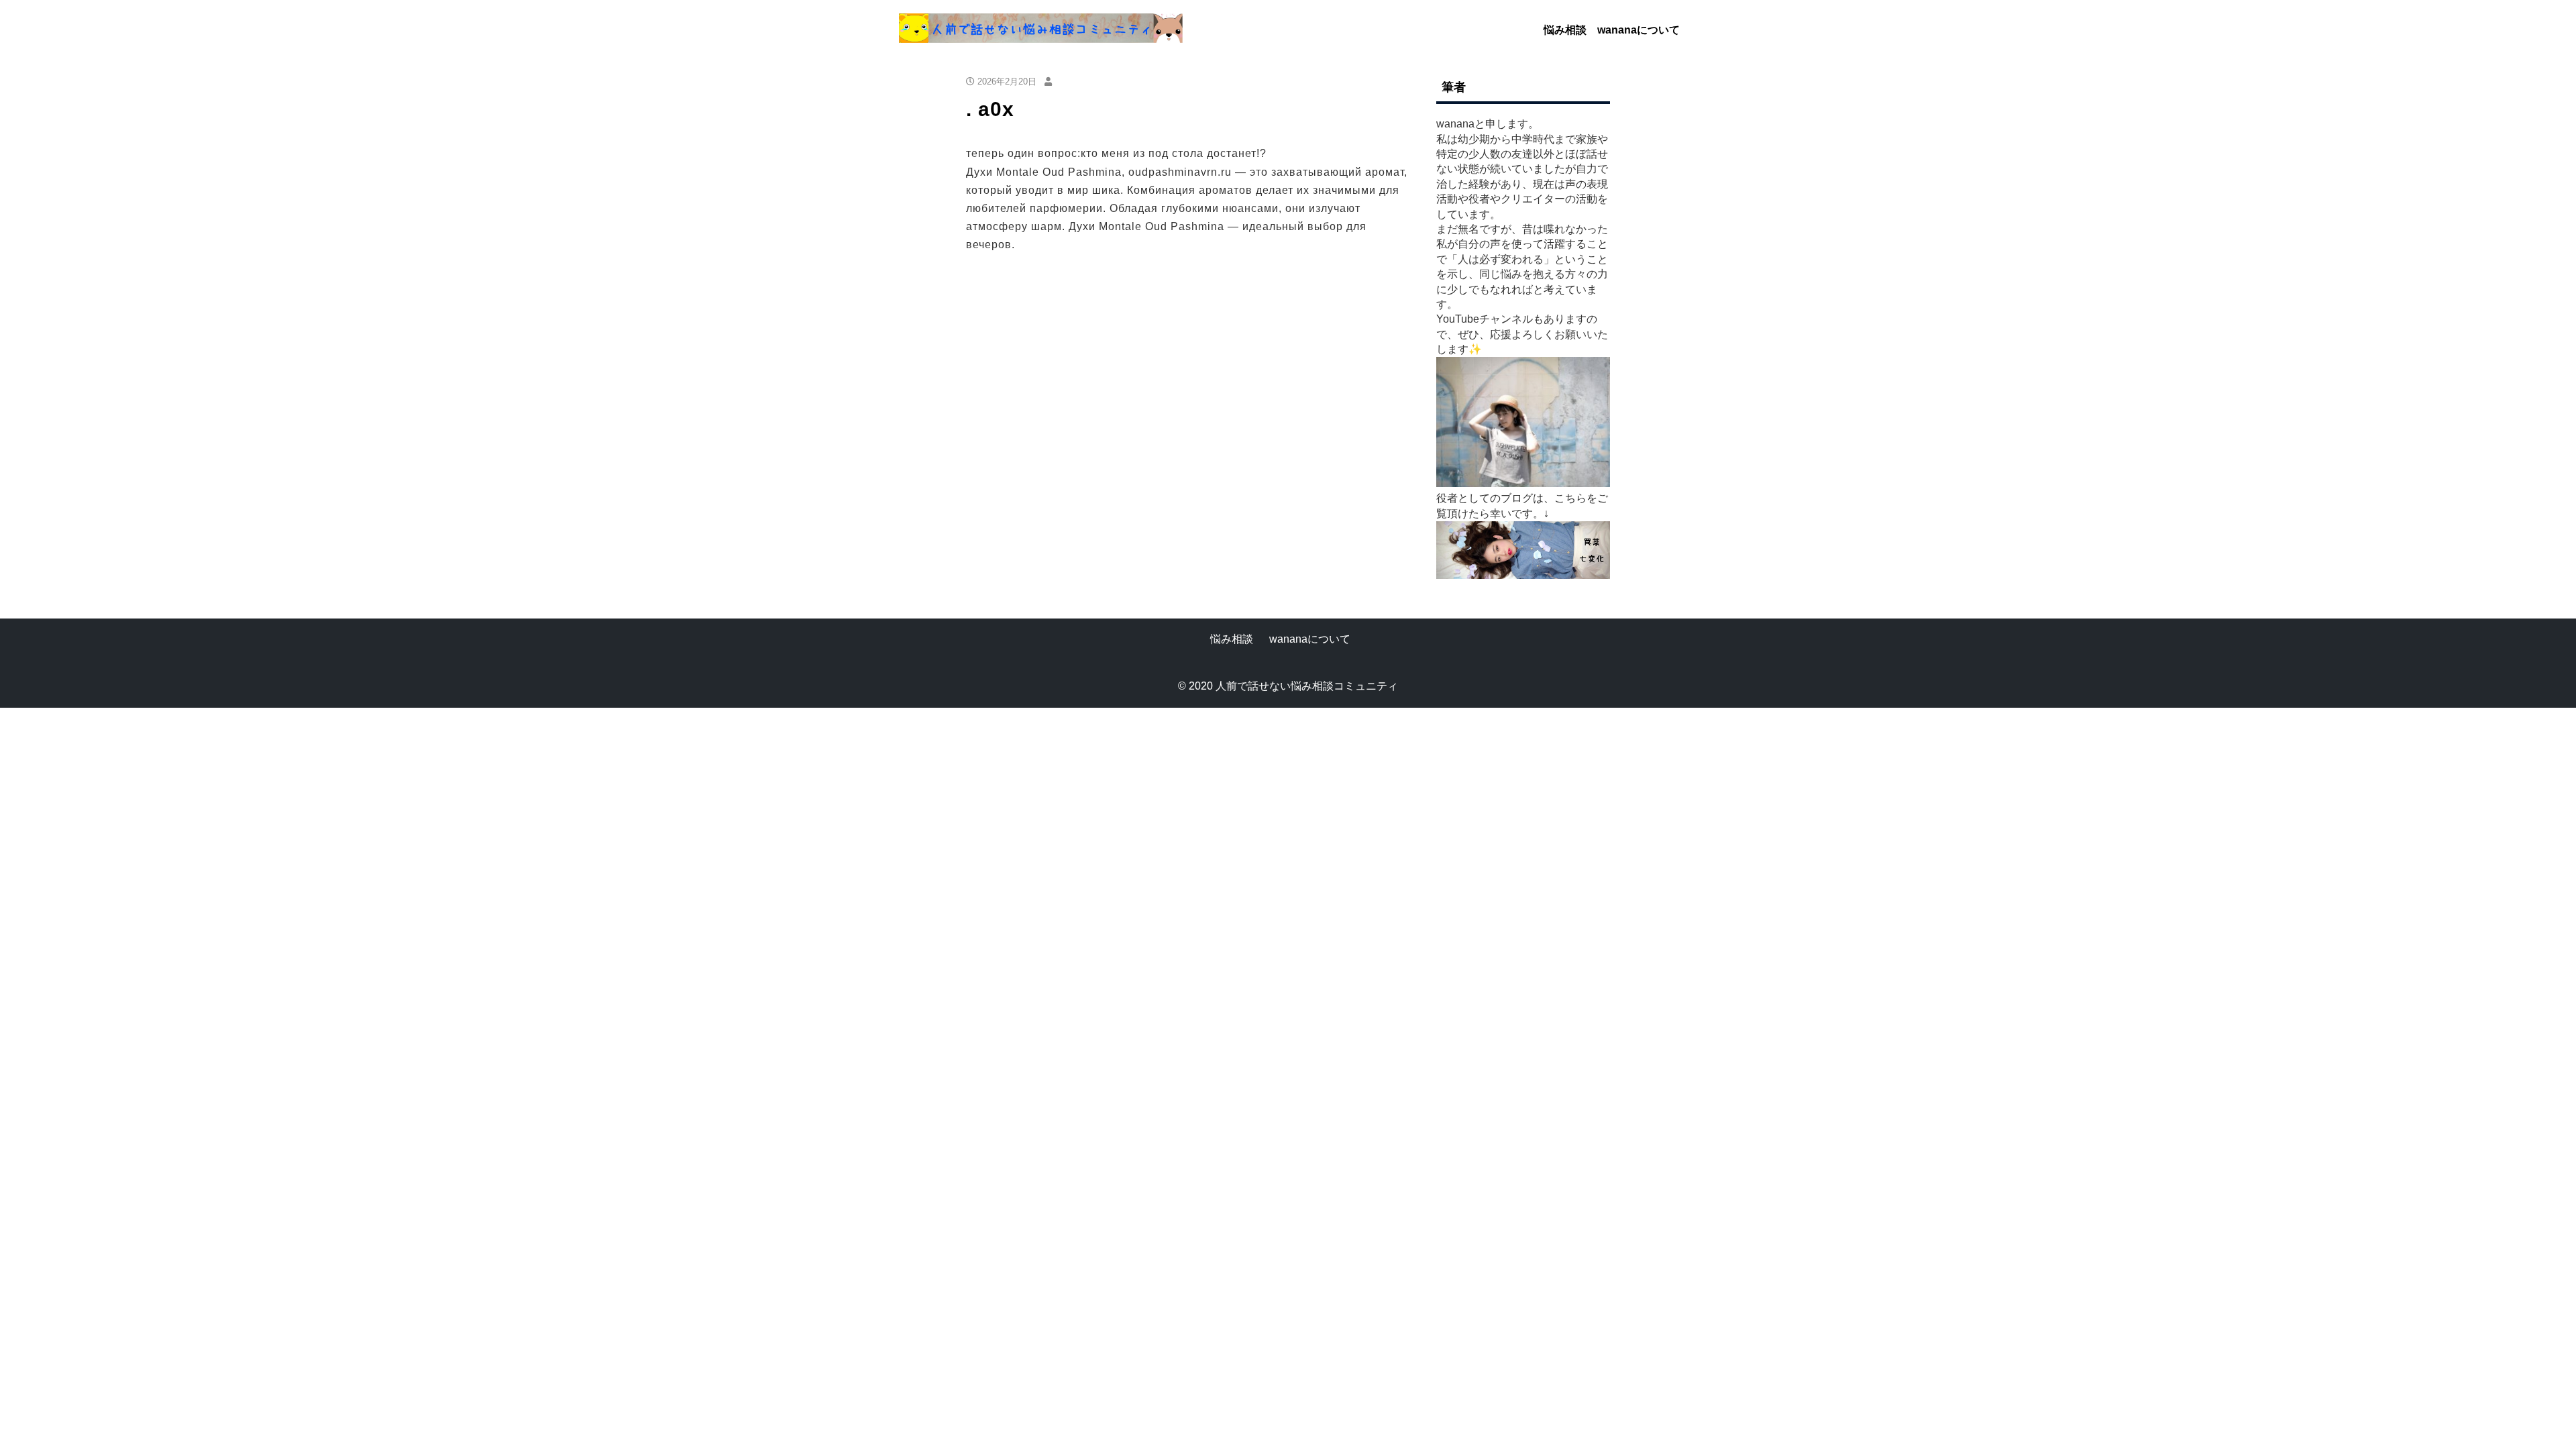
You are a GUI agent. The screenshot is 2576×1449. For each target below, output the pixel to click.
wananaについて (1639, 30)
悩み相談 (1565, 30)
